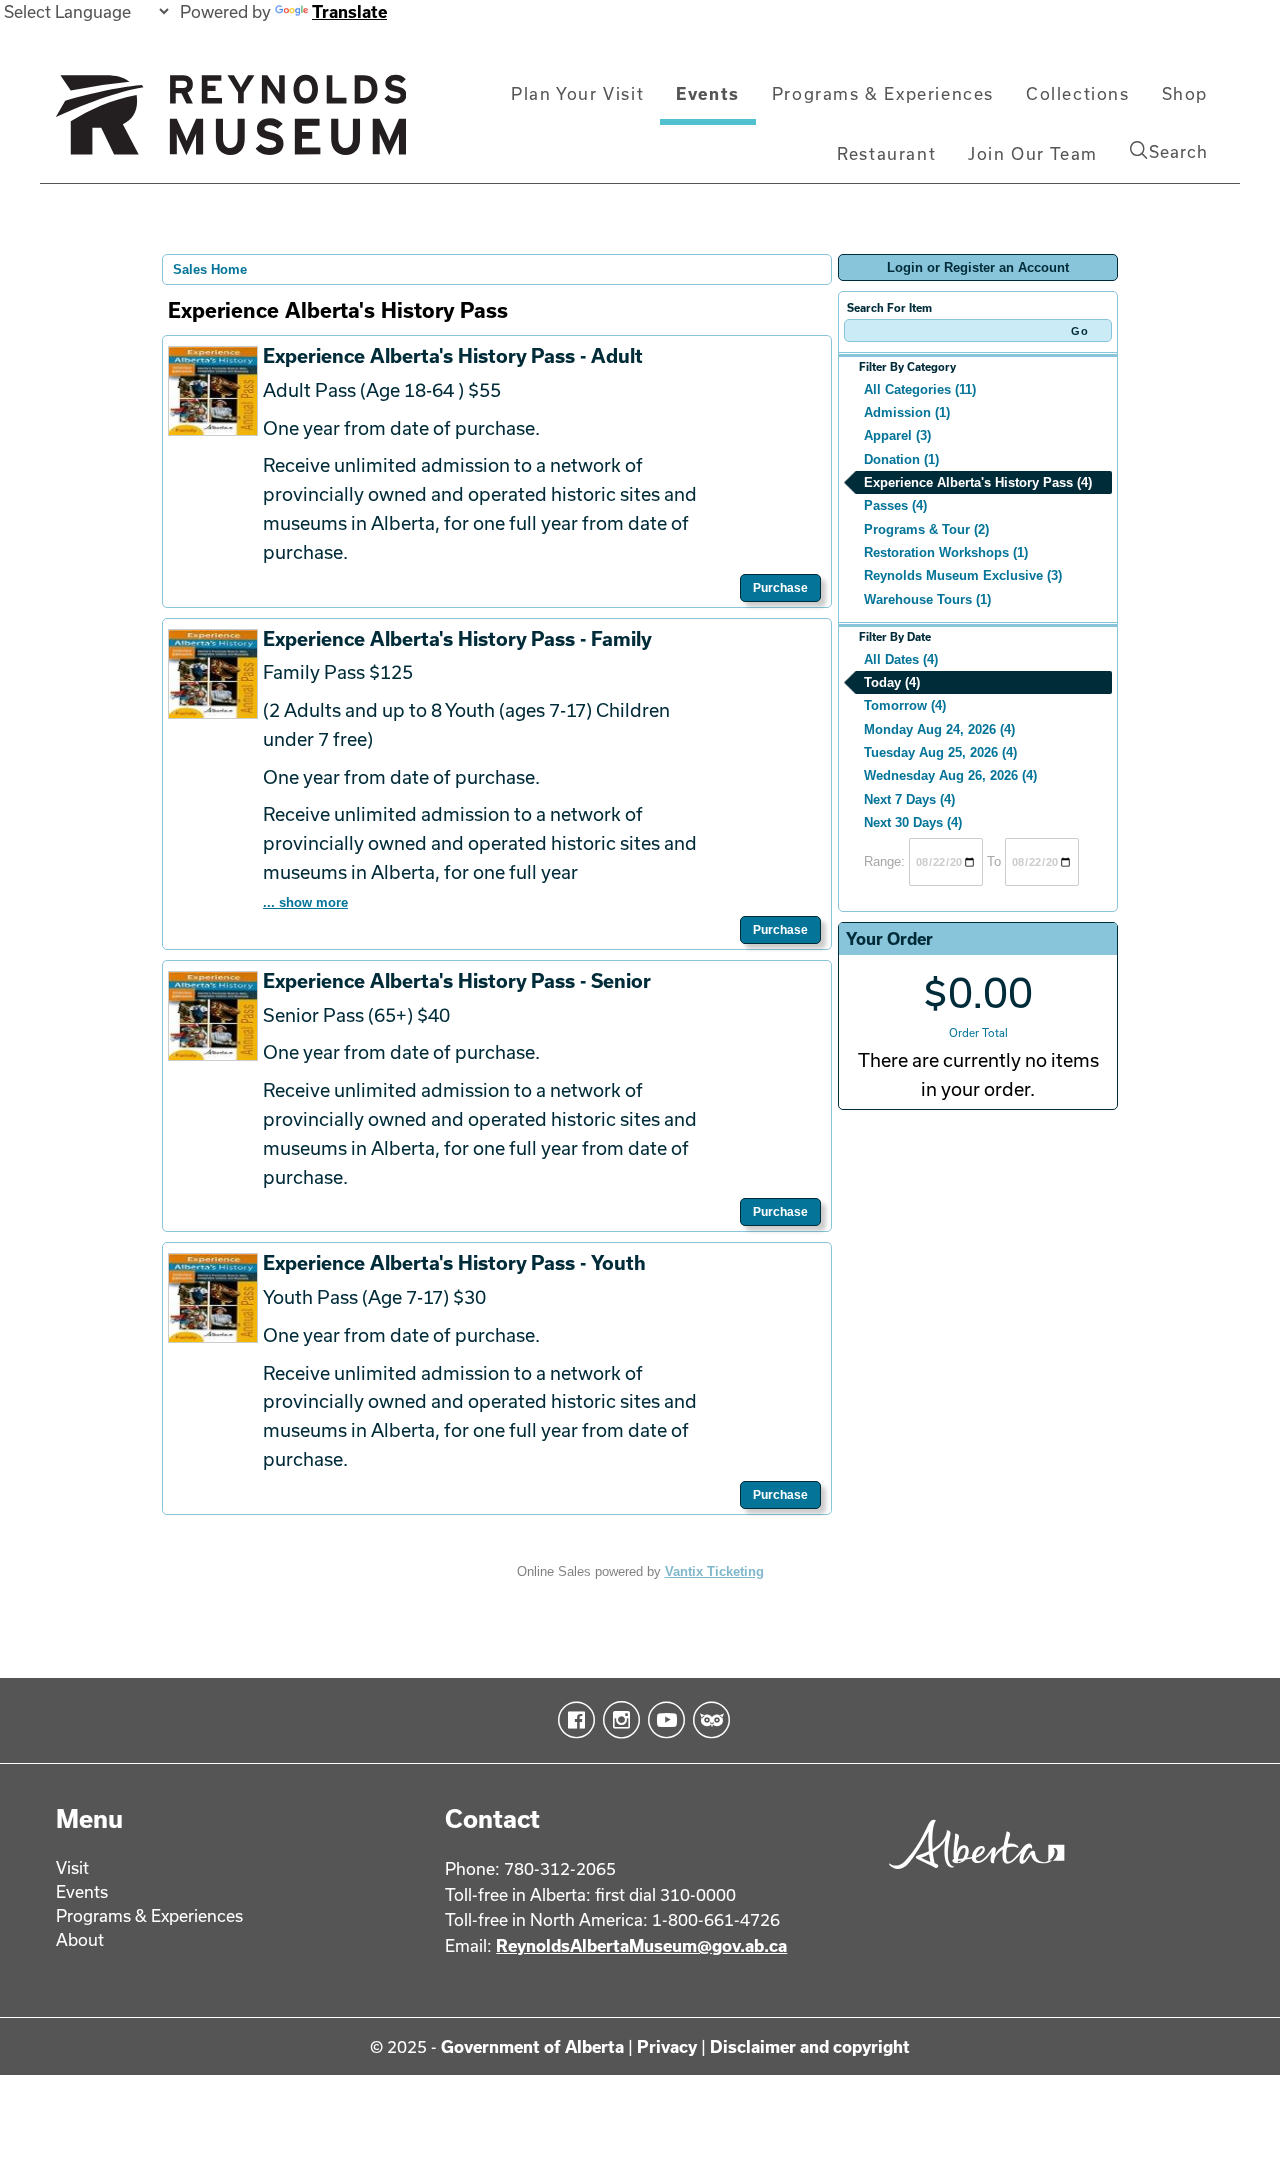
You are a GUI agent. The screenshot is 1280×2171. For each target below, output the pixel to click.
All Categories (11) (920, 389)
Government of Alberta (532, 2046)
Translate (349, 11)
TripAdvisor (707, 1720)
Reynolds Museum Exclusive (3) (963, 575)
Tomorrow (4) (905, 705)
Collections (1078, 93)
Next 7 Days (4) (909, 799)
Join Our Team (1033, 153)
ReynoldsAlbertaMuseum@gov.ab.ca (641, 1945)
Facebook (572, 1720)
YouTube (662, 1720)
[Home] (231, 123)
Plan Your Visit (577, 93)
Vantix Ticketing (714, 1571)
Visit (72, 1867)
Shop (1185, 93)
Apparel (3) (897, 435)
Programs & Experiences (883, 93)
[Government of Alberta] (971, 1875)
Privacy (667, 2046)
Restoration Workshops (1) (946, 552)
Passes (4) (895, 505)
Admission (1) (907, 412)
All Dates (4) (901, 659)
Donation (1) (901, 459)
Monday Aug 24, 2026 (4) (939, 729)
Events (708, 93)
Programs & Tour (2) (926, 529)
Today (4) (892, 682)
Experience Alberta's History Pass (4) (978, 482)
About (80, 1939)
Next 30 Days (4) (913, 822)
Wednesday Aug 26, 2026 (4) (950, 775)
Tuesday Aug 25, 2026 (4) (940, 752)
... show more (305, 902)
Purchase (780, 588)
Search (1178, 151)
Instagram (617, 1720)
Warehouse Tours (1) (927, 599)
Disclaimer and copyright (810, 2046)
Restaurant (886, 153)
